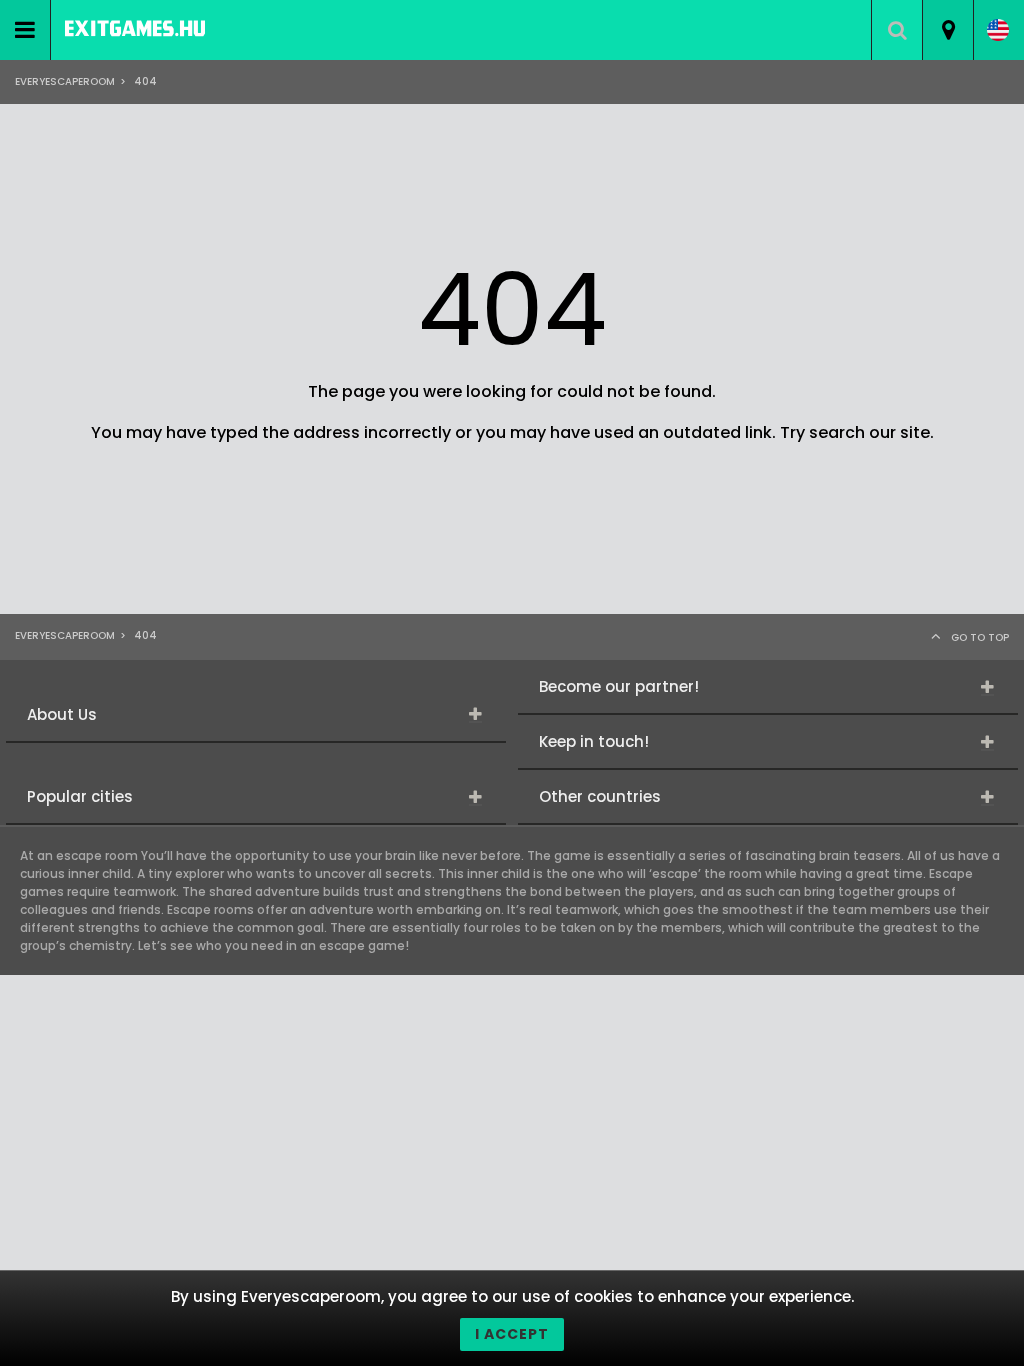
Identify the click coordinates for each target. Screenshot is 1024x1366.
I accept (512, 1334)
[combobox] (947, 30)
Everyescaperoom (65, 81)
